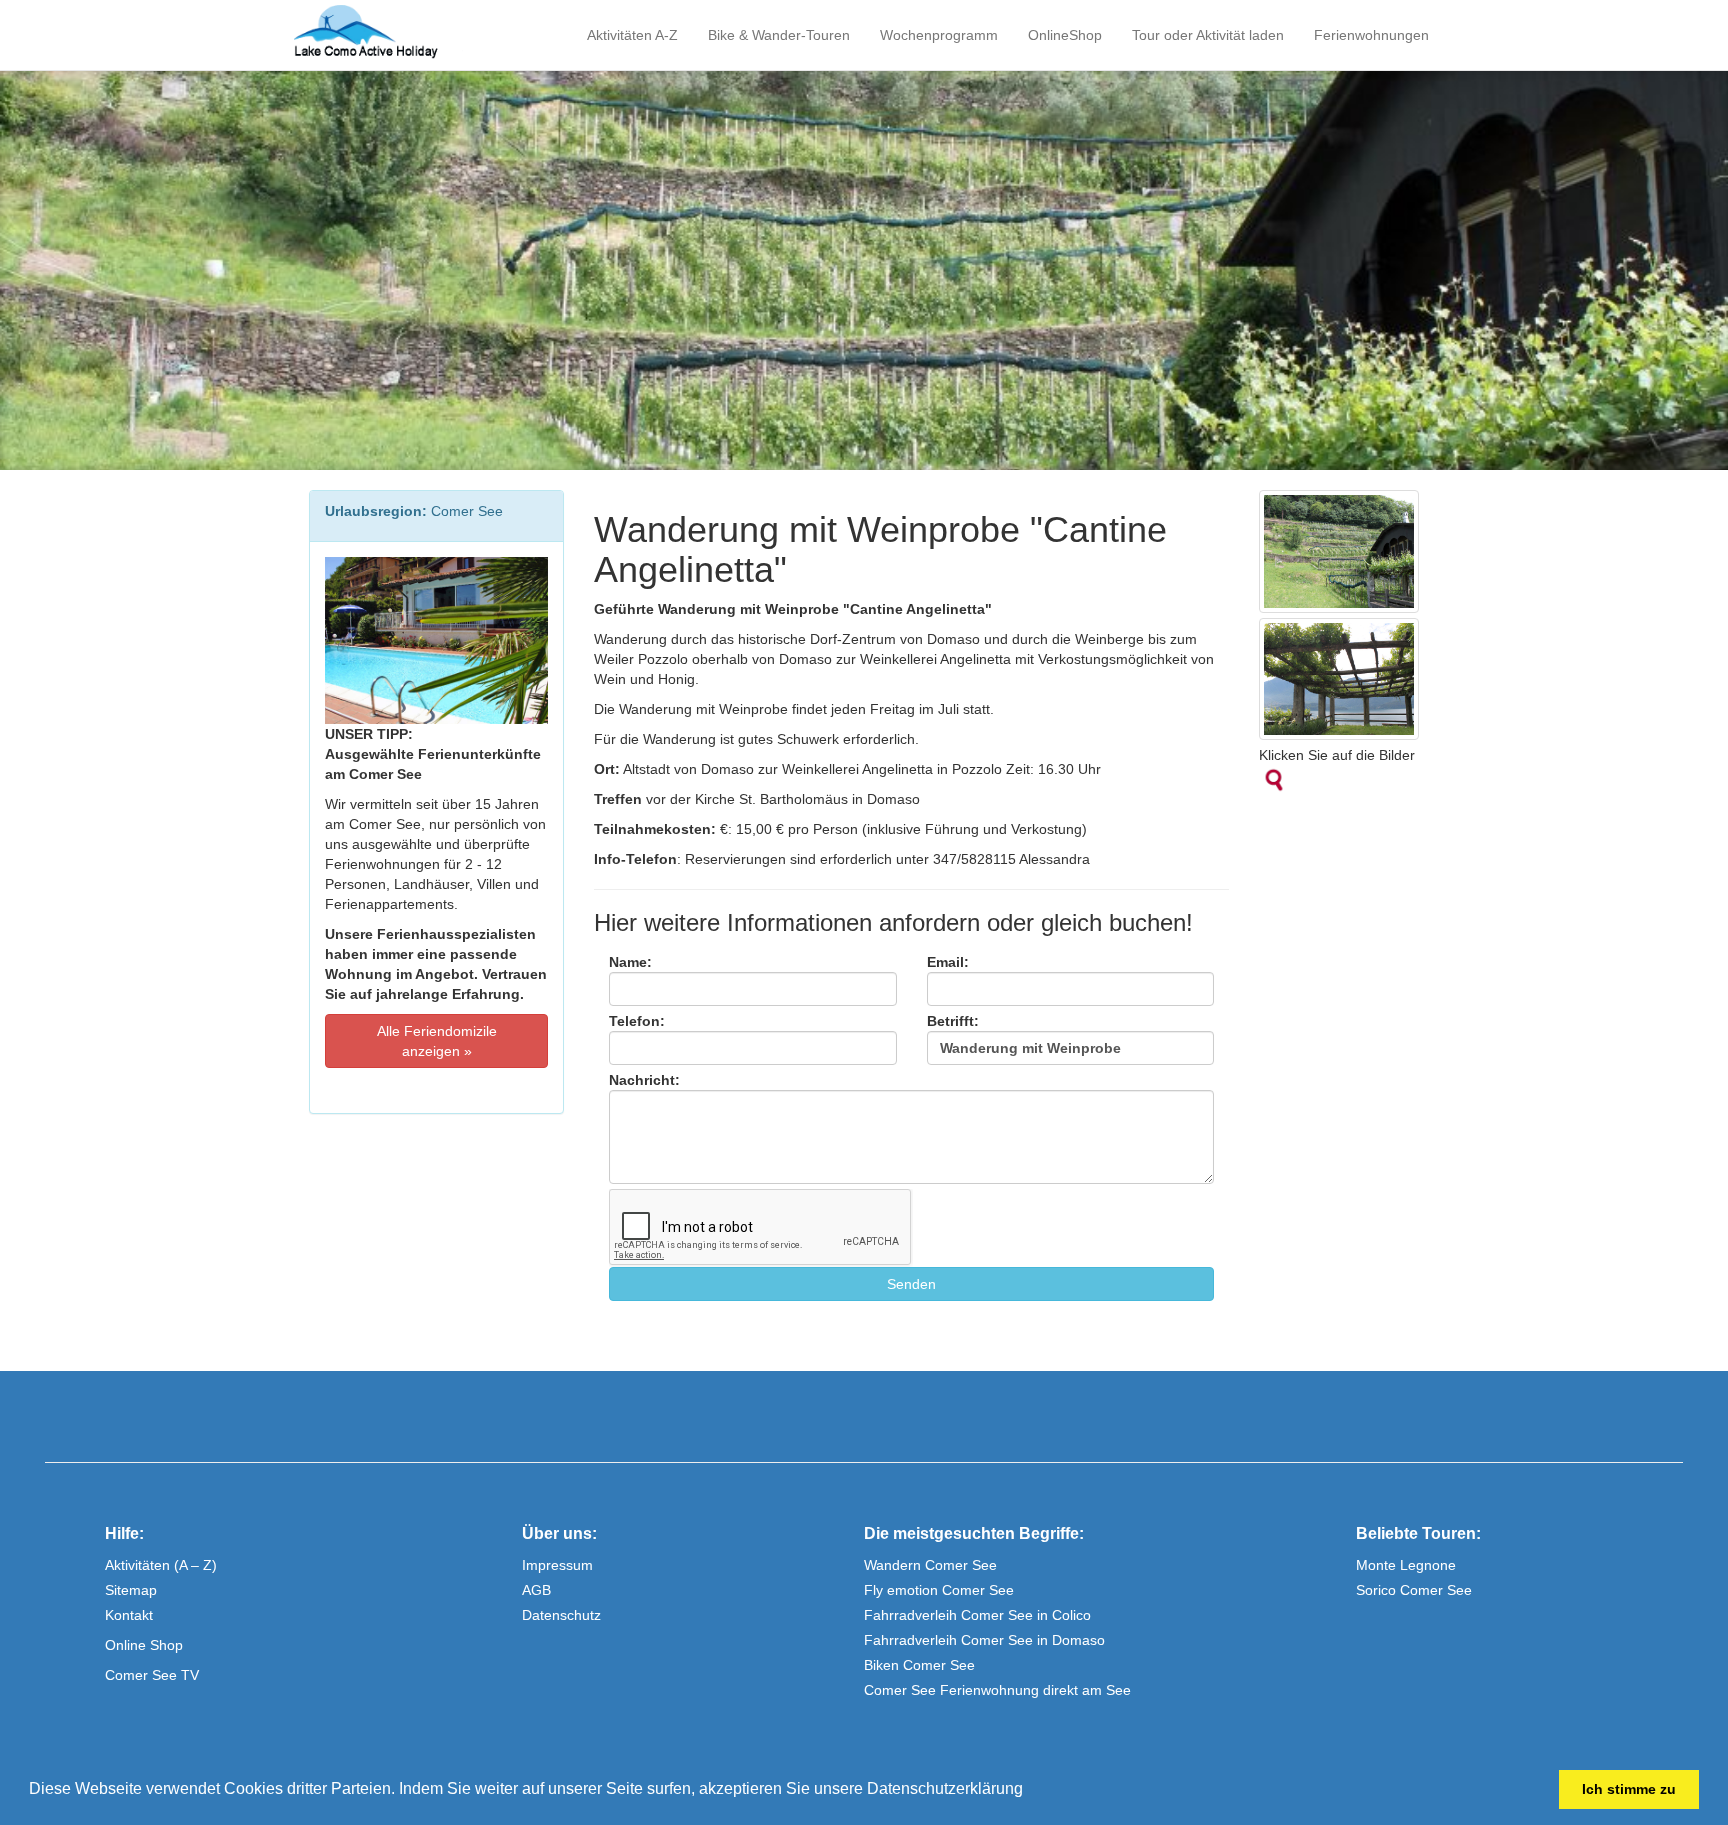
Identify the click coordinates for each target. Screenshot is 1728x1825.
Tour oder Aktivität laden (1208, 35)
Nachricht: (644, 1080)
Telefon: (637, 1021)
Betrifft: (953, 1021)
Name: (630, 962)
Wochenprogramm (939, 35)
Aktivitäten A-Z (632, 35)
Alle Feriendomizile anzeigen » (437, 1041)
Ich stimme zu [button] (1629, 1789)
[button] (1030, 1791)
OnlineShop (1065, 35)
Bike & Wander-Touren (779, 35)
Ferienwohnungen (1371, 35)
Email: (948, 962)
